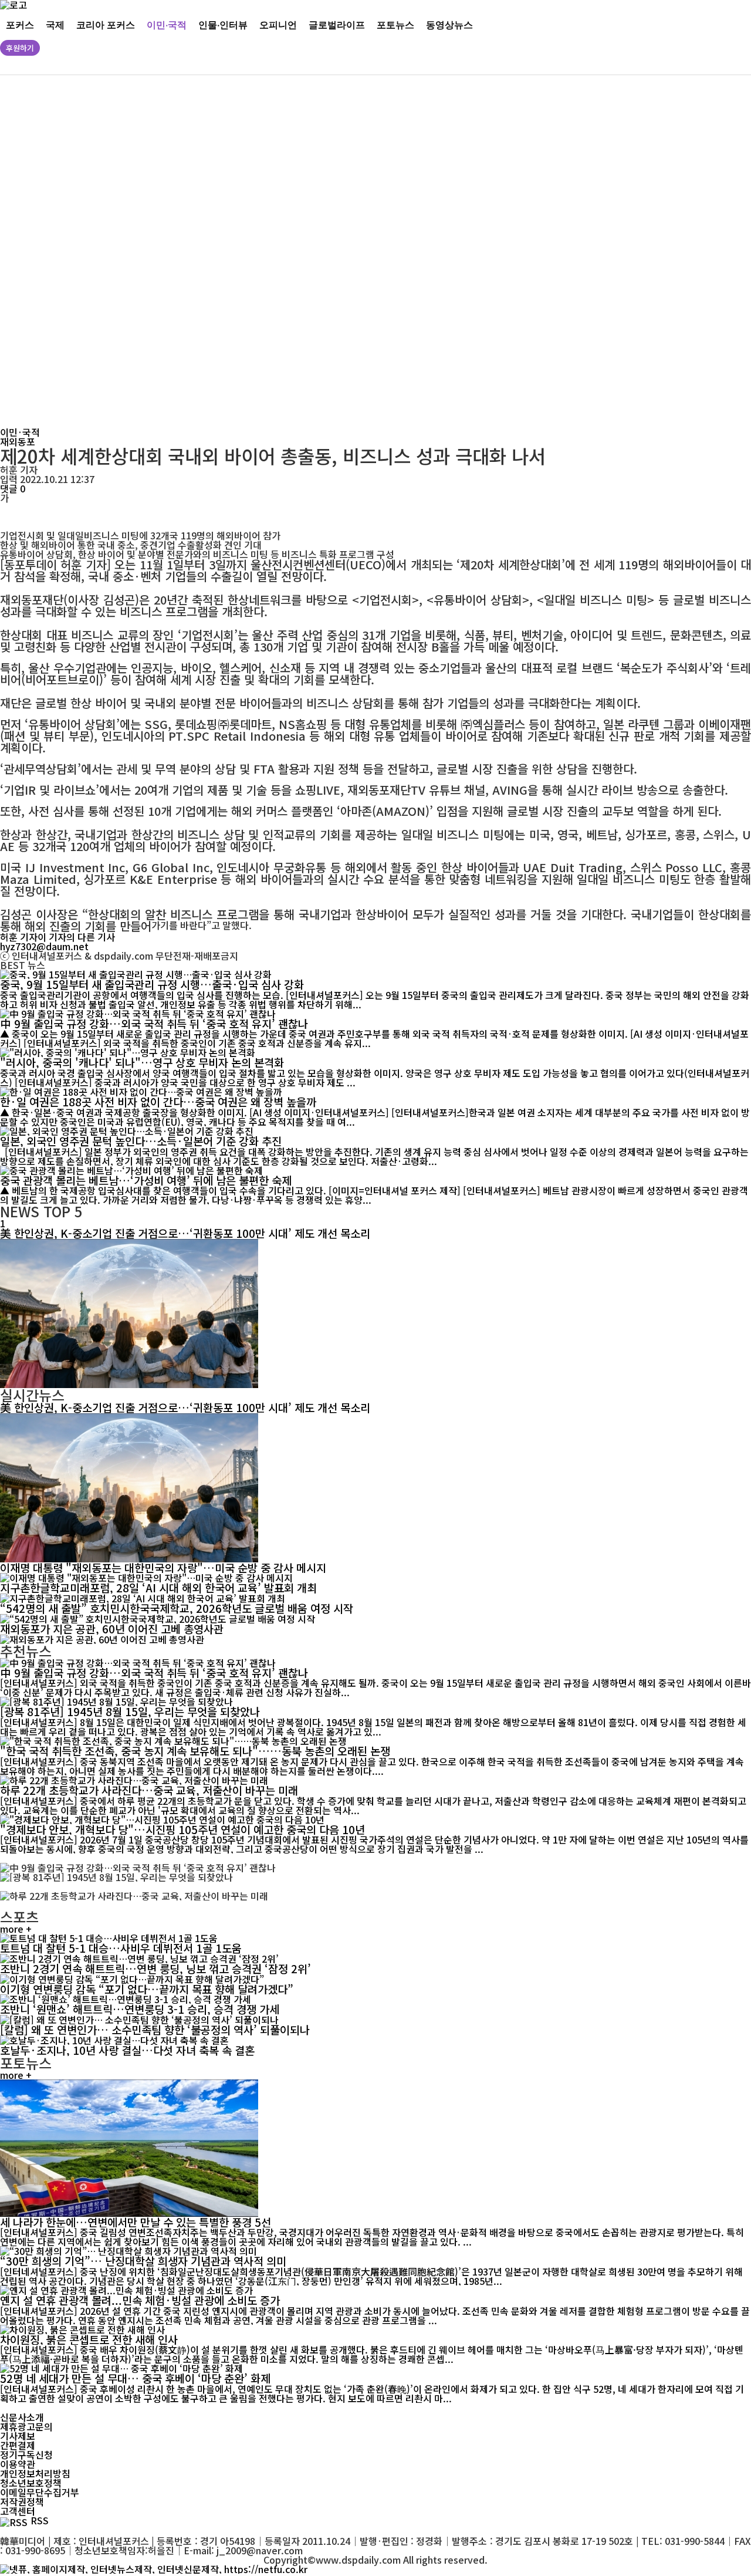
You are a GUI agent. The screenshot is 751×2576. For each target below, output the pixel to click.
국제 (55, 24)
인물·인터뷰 (223, 24)
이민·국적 (167, 24)
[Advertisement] (358, 251)
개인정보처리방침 (35, 2473)
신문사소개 (22, 2417)
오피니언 (278, 24)
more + (16, 1929)
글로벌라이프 (337, 24)
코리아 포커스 (106, 24)
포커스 (20, 24)
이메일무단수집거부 (40, 2492)
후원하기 (20, 48)
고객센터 (18, 2511)
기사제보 (18, 2436)
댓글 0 (13, 488)
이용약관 (18, 2464)
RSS (40, 2520)
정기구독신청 (26, 2455)
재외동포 (18, 441)
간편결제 (18, 2445)
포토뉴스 (395, 24)
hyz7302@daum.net (44, 946)
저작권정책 (22, 2501)
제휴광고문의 (26, 2426)
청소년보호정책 (31, 2483)
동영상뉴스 (449, 24)
